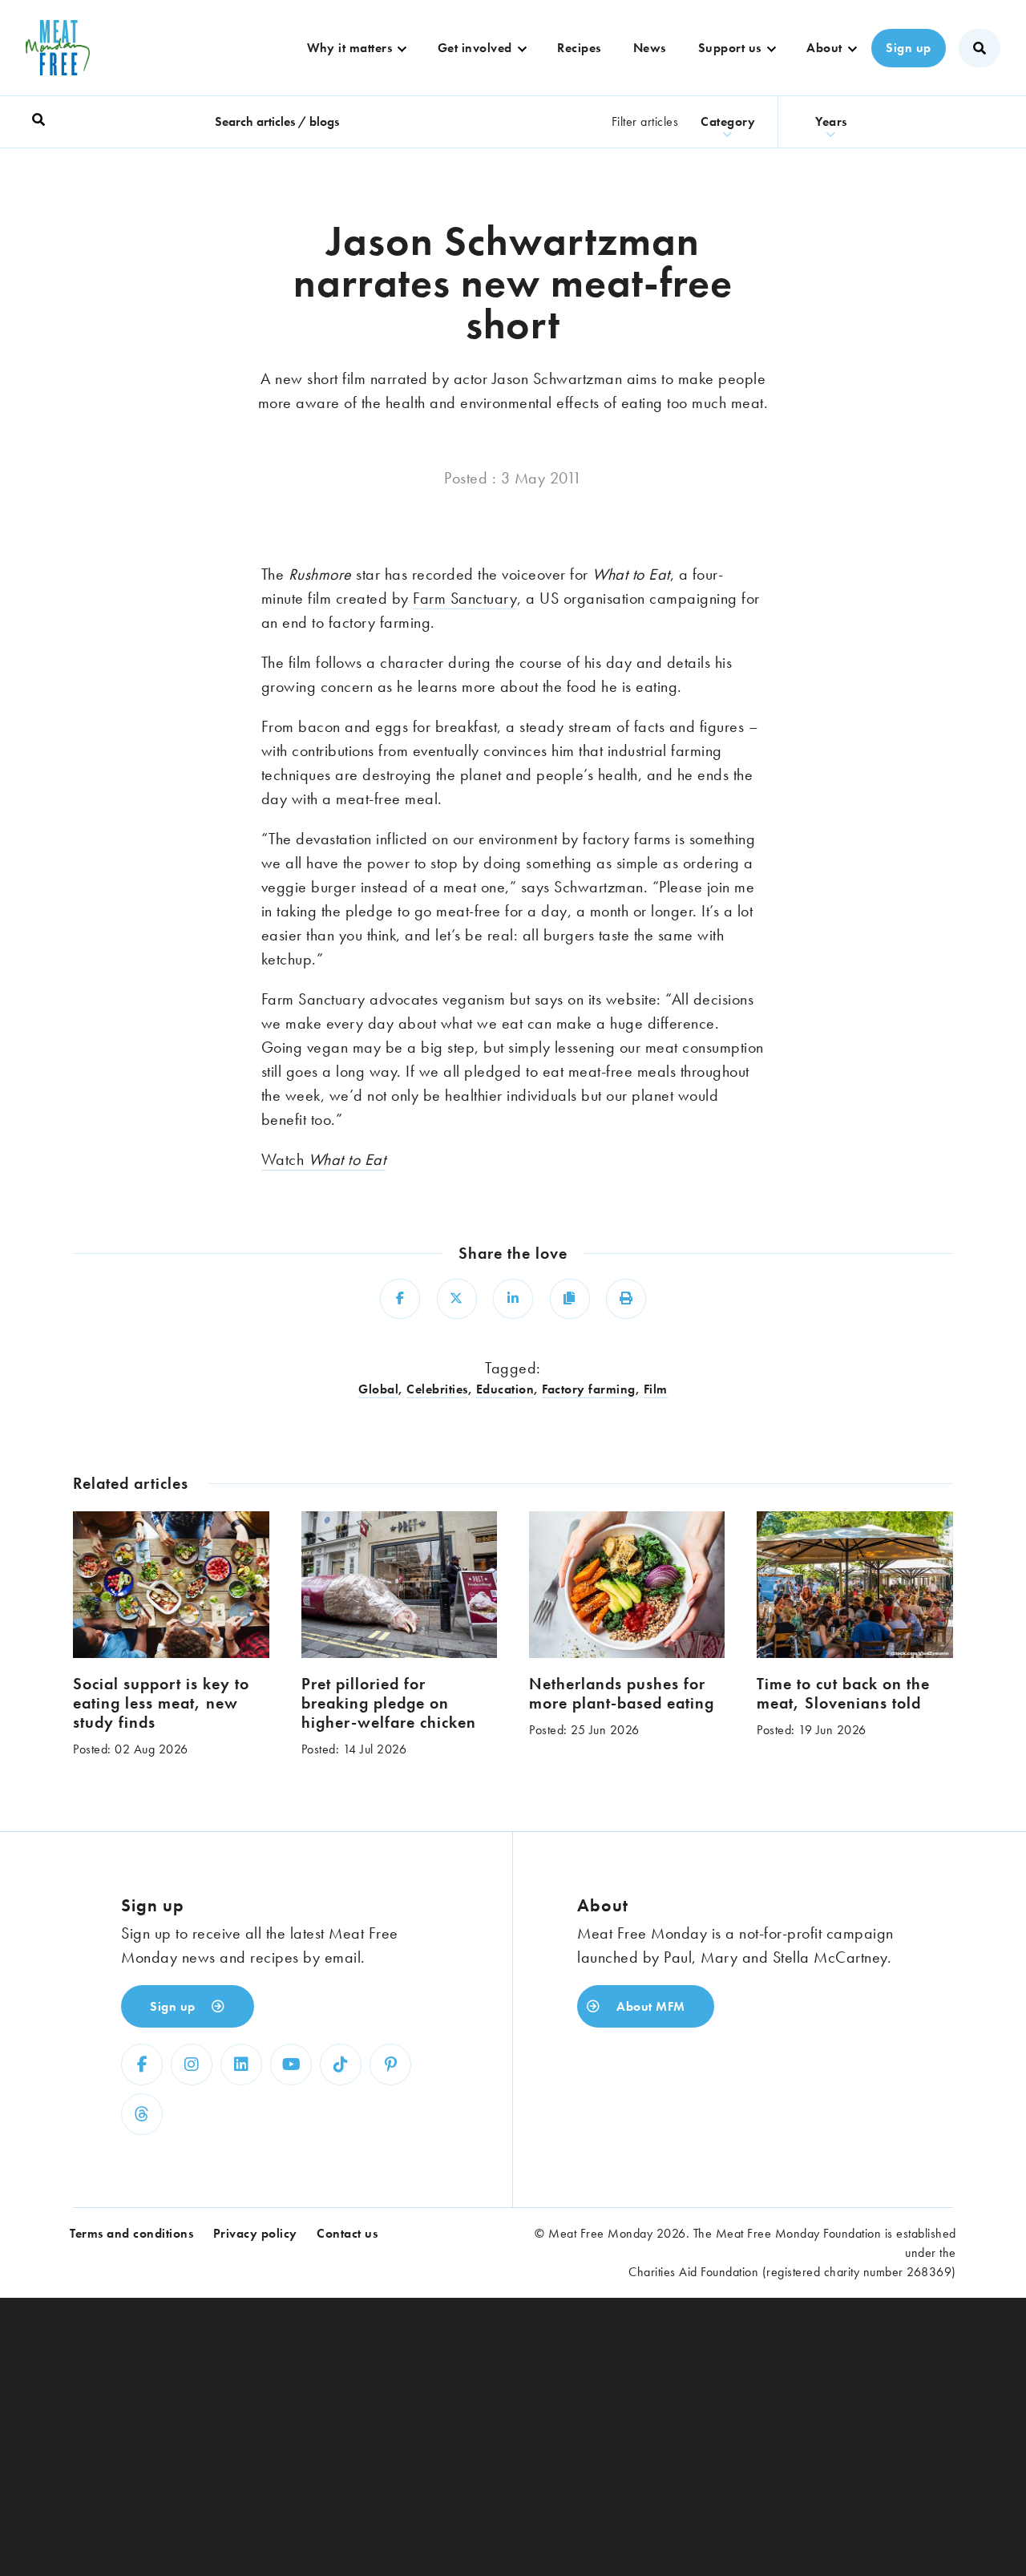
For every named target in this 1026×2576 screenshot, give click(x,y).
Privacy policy (255, 2233)
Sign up (909, 48)
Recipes (579, 48)
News (650, 48)
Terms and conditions (131, 2233)
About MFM (649, 2006)
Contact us (347, 2233)
